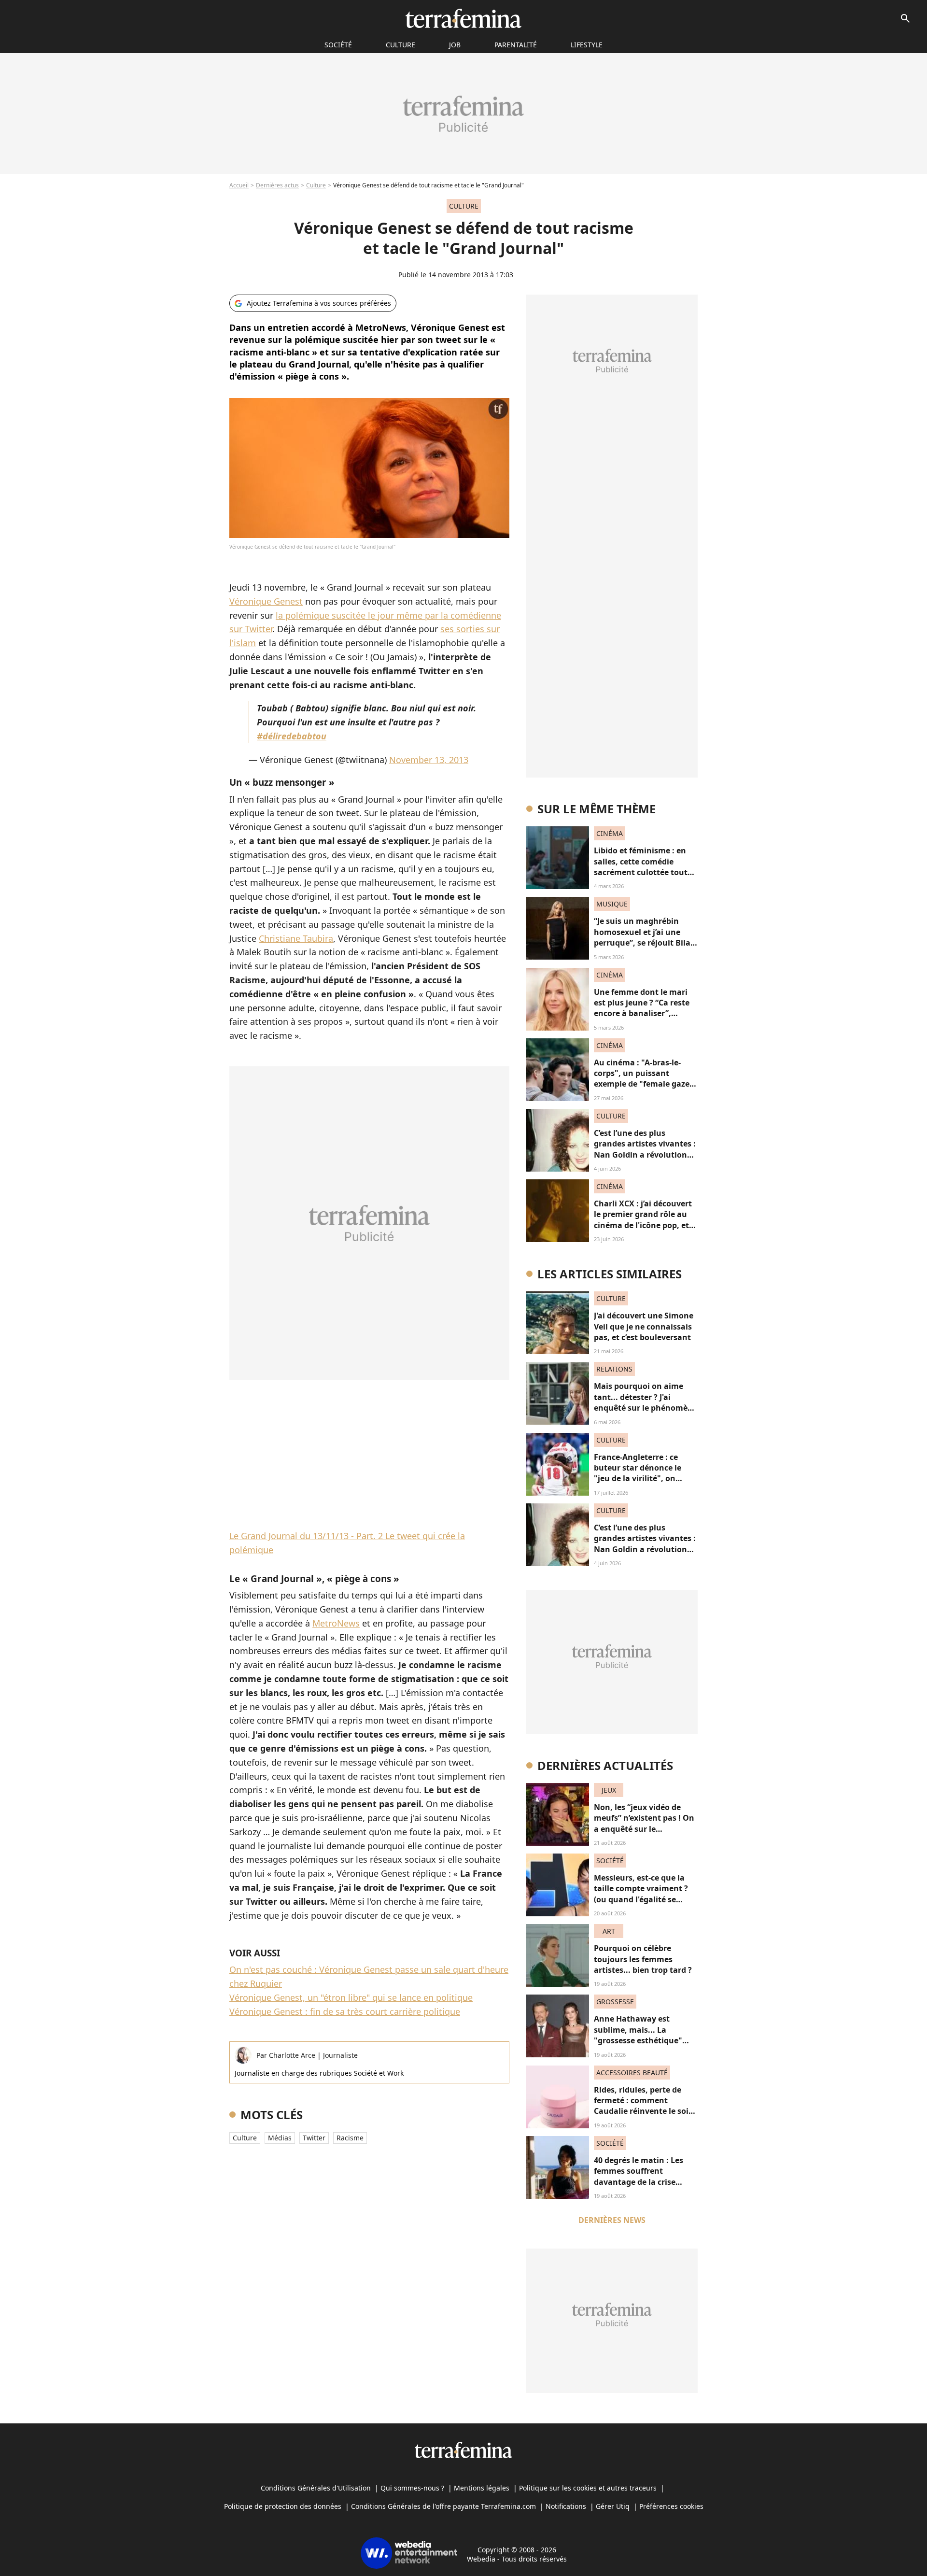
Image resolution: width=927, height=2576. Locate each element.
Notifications (566, 2506)
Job (455, 45)
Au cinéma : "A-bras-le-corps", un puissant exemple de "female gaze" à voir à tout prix (644, 1079)
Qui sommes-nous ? (412, 2488)
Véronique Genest (266, 601)
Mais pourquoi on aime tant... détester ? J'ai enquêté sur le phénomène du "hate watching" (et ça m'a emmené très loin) (646, 1408)
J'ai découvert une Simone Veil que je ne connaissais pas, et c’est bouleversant (644, 1326)
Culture (400, 45)
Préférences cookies (671, 2506)
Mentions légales (482, 2488)
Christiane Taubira (296, 938)
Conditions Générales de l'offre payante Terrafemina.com (443, 2506)
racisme (350, 2138)
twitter (314, 2138)
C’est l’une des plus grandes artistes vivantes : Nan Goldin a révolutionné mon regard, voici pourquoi (645, 1155)
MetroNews (336, 1623)
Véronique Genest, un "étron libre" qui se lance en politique (351, 1997)
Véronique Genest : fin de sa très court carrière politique (345, 2011)
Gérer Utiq (613, 2506)
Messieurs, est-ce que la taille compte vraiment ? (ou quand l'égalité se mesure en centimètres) (641, 1894)
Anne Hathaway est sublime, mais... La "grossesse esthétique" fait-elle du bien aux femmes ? (638, 2040)
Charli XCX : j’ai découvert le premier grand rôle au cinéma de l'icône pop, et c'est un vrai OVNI (643, 1220)
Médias (280, 2138)
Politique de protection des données (283, 2506)
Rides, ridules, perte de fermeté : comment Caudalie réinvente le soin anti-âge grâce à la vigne (644, 2106)
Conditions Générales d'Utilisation (316, 2488)
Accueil (239, 185)
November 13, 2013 (429, 760)
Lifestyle (587, 45)
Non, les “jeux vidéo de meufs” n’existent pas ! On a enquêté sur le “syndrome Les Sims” (644, 1823)
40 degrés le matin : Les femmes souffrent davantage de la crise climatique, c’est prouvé (639, 2176)
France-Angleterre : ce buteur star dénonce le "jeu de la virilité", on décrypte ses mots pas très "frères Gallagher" (645, 1479)
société (338, 45)
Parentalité (516, 45)
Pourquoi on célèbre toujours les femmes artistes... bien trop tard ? (643, 1959)
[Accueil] (463, 18)
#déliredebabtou (292, 736)
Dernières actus (277, 185)
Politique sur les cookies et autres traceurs (588, 2488)
